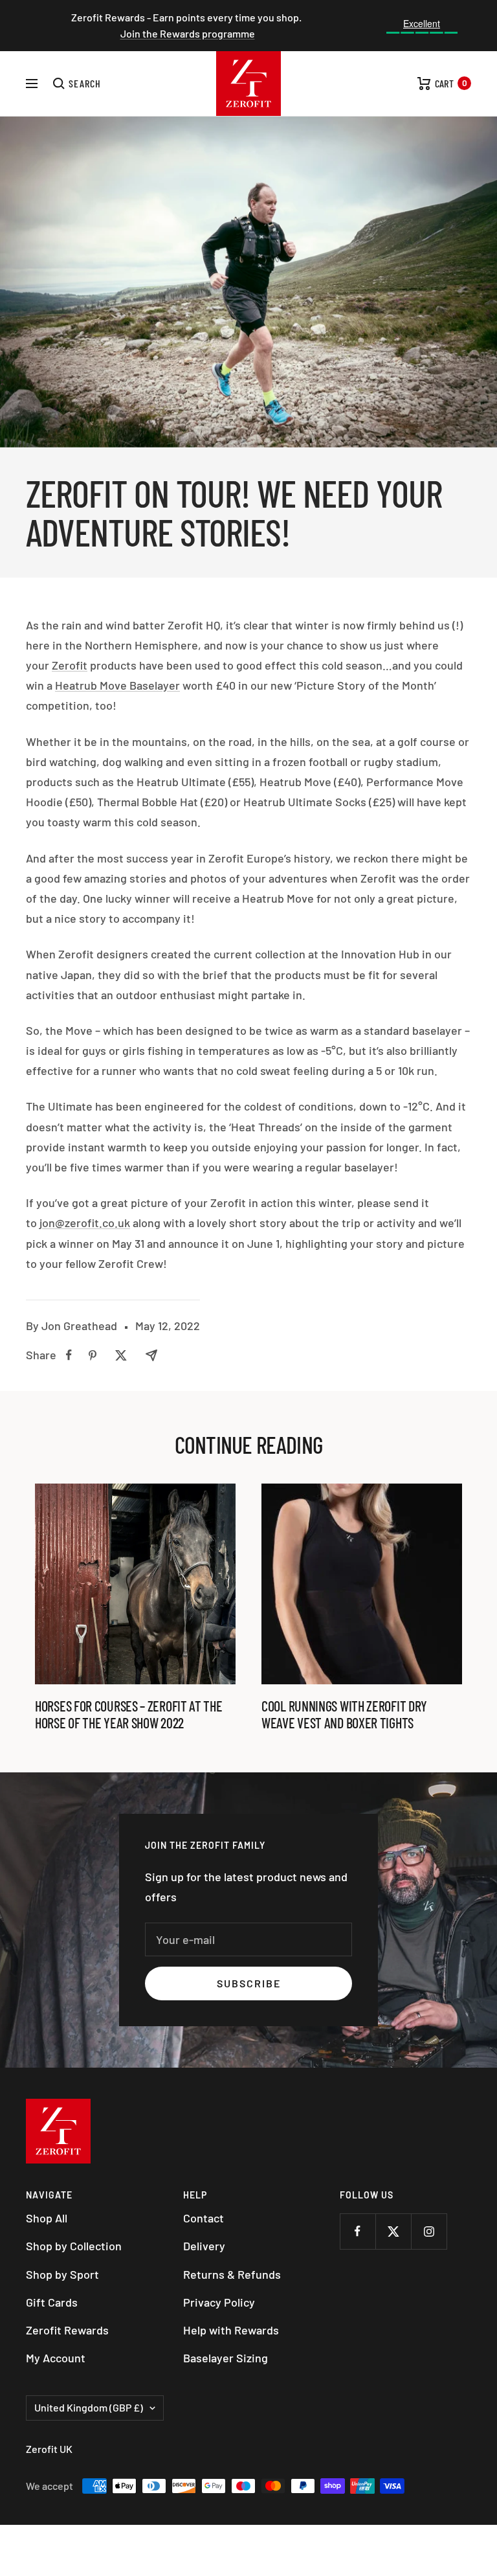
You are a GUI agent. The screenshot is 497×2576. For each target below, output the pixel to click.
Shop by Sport (62, 2274)
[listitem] (69, 1355)
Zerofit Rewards (67, 2330)
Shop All (47, 2218)
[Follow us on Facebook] (358, 2231)
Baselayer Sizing (226, 2358)
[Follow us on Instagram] (429, 2231)
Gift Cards (52, 2302)
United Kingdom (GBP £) (89, 2407)
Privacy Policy (219, 2302)
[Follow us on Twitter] (393, 2231)
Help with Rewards (231, 2330)
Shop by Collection (74, 2246)
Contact (204, 2218)
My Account (56, 2358)
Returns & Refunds (232, 2274)
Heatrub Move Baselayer (117, 685)
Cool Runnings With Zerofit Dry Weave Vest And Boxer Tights (344, 1714)
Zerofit (70, 665)
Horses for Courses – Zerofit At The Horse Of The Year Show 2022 (129, 1714)
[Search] (77, 84)
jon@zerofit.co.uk (85, 1223)
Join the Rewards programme (188, 33)
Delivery (204, 2246)
